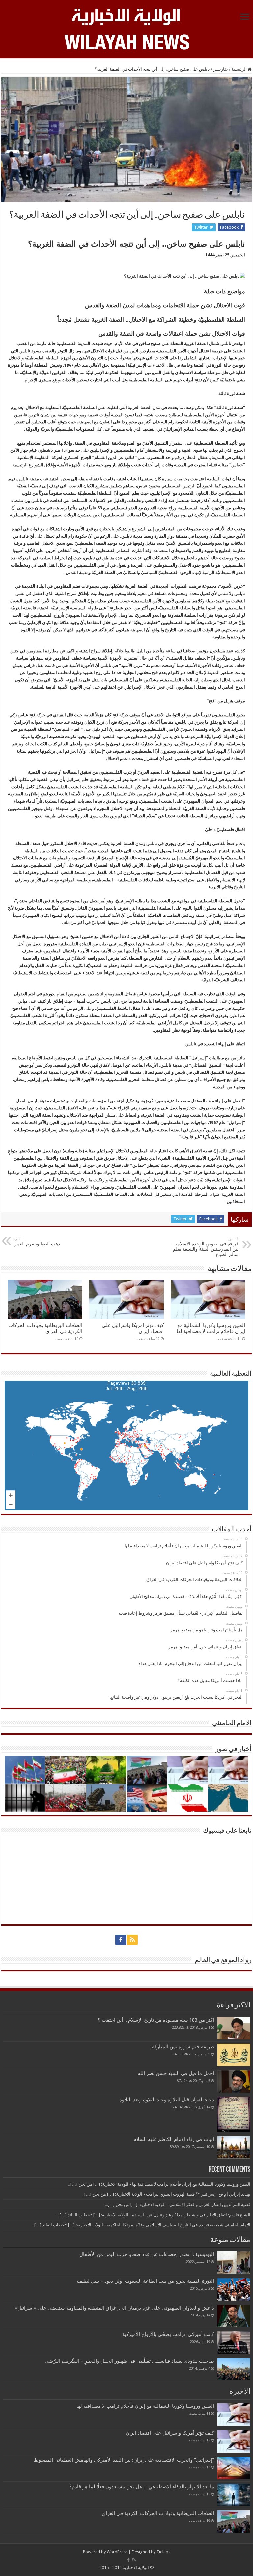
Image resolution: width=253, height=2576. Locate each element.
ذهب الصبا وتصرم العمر (37, 1241)
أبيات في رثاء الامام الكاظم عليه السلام (174, 2139)
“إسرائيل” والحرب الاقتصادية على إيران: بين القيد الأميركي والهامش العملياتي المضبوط (123, 2460)
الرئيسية (240, 69)
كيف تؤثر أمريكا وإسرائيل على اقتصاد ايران (170, 2433)
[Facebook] (121, 1940)
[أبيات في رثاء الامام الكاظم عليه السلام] (234, 2148)
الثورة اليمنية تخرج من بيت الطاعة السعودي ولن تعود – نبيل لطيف (146, 2281)
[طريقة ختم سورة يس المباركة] (234, 2055)
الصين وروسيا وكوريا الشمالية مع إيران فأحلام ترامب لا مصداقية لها (211, 1328)
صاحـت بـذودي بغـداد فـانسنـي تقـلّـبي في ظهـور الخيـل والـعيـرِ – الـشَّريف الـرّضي (129, 2361)
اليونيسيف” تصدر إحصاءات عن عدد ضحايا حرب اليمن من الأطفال (147, 2254)
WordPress (117, 2552)
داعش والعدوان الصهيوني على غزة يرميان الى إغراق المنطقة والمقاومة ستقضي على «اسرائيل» (114, 2308)
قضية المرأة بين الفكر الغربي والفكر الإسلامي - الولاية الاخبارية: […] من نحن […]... (178, 2204)
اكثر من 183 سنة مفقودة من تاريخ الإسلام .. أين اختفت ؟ (156, 2020)
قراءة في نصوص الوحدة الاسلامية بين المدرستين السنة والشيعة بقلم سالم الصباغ (206, 1247)
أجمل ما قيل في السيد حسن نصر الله (176, 2073)
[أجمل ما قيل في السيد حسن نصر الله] (234, 2081)
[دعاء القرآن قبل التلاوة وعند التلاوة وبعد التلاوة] (234, 2114)
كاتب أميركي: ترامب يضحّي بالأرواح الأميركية (168, 2334)
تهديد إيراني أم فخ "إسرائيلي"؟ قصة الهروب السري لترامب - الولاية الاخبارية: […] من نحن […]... (166, 2194)
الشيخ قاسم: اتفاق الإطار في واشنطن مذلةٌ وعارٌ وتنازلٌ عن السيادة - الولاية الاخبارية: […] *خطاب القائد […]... (154, 2215)
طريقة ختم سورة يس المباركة (183, 2047)
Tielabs (163, 2552)
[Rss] (132, 1940)
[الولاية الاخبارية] (126, 16)
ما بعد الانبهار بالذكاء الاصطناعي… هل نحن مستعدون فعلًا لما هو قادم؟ (142, 2487)
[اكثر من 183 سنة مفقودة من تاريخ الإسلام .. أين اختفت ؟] (234, 2028)
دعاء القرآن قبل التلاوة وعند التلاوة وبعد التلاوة (167, 2100)
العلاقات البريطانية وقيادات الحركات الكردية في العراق (45, 1328)
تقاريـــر (221, 69)
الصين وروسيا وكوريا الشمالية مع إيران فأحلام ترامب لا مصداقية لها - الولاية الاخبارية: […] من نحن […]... (159, 2184)
